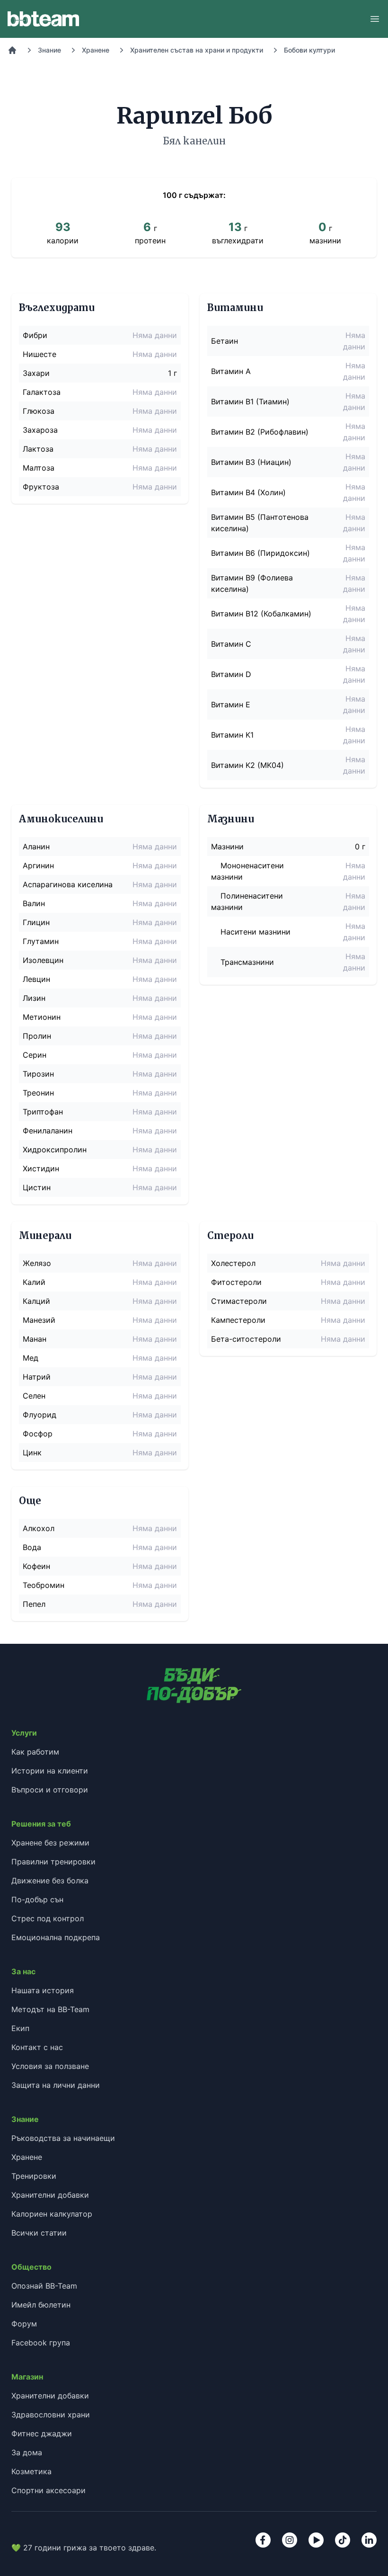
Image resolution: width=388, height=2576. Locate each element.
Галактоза (42, 392)
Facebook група (41, 2343)
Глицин (36, 922)
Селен (34, 1396)
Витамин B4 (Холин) (248, 492)
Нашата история (43, 1990)
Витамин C (231, 644)
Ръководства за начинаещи (63, 2138)
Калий (34, 1282)
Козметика (31, 2471)
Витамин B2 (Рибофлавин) (260, 432)
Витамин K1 (232, 735)
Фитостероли (236, 1282)
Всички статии (39, 2233)
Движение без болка (50, 1881)
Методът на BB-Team (50, 2009)
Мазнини (227, 847)
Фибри (35, 335)
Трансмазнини (247, 962)
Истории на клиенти (50, 1771)
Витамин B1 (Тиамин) (250, 401)
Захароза (40, 430)
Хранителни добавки (50, 2195)
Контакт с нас (37, 2047)
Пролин (37, 1036)
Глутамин (41, 941)
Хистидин (41, 1168)
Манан (35, 1339)
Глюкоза (39, 411)
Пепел (34, 1604)
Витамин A (231, 371)
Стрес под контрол (48, 1918)
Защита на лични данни (56, 2085)
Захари (36, 373)
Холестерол (233, 1263)
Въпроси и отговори (50, 1790)
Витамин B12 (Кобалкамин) (261, 614)
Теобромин (44, 1585)
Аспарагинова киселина (68, 884)
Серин (35, 1055)
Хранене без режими (50, 1843)
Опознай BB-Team (44, 2286)
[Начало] (12, 50)
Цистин (37, 1187)
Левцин (36, 979)
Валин (34, 903)
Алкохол (39, 1528)
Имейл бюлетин (41, 2305)
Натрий (37, 1377)
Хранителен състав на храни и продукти (197, 50)
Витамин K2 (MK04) (247, 765)
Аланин (36, 847)
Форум (24, 2324)
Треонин (38, 1093)
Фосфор (38, 1434)
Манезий (39, 1320)
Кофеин (36, 1566)
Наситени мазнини (256, 932)
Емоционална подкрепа (56, 1937)
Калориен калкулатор (52, 2214)
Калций (36, 1301)
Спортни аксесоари (48, 2490)
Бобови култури (309, 50)
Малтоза (39, 468)
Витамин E (231, 704)
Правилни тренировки (53, 1862)
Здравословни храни (51, 2415)
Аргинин (38, 865)
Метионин (42, 1017)
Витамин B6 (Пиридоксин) (260, 553)
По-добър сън (37, 1899)
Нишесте (40, 354)
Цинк (32, 1453)
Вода (32, 1547)
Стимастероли (239, 1301)
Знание (49, 50)
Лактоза (38, 449)
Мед (31, 1358)
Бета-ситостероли (246, 1339)
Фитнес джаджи (42, 2433)
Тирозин (38, 1074)
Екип (20, 2028)
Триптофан (43, 1112)
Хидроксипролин (55, 1150)
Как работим (35, 1752)
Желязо (37, 1263)
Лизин (34, 998)
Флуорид (40, 1415)
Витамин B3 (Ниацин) (251, 462)
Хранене (96, 50)
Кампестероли (238, 1320)
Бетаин (225, 341)
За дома (27, 2452)
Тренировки (34, 2176)
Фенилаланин (48, 1131)
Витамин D (231, 674)
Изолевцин (43, 960)
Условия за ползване (50, 2066)
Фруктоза (41, 487)
